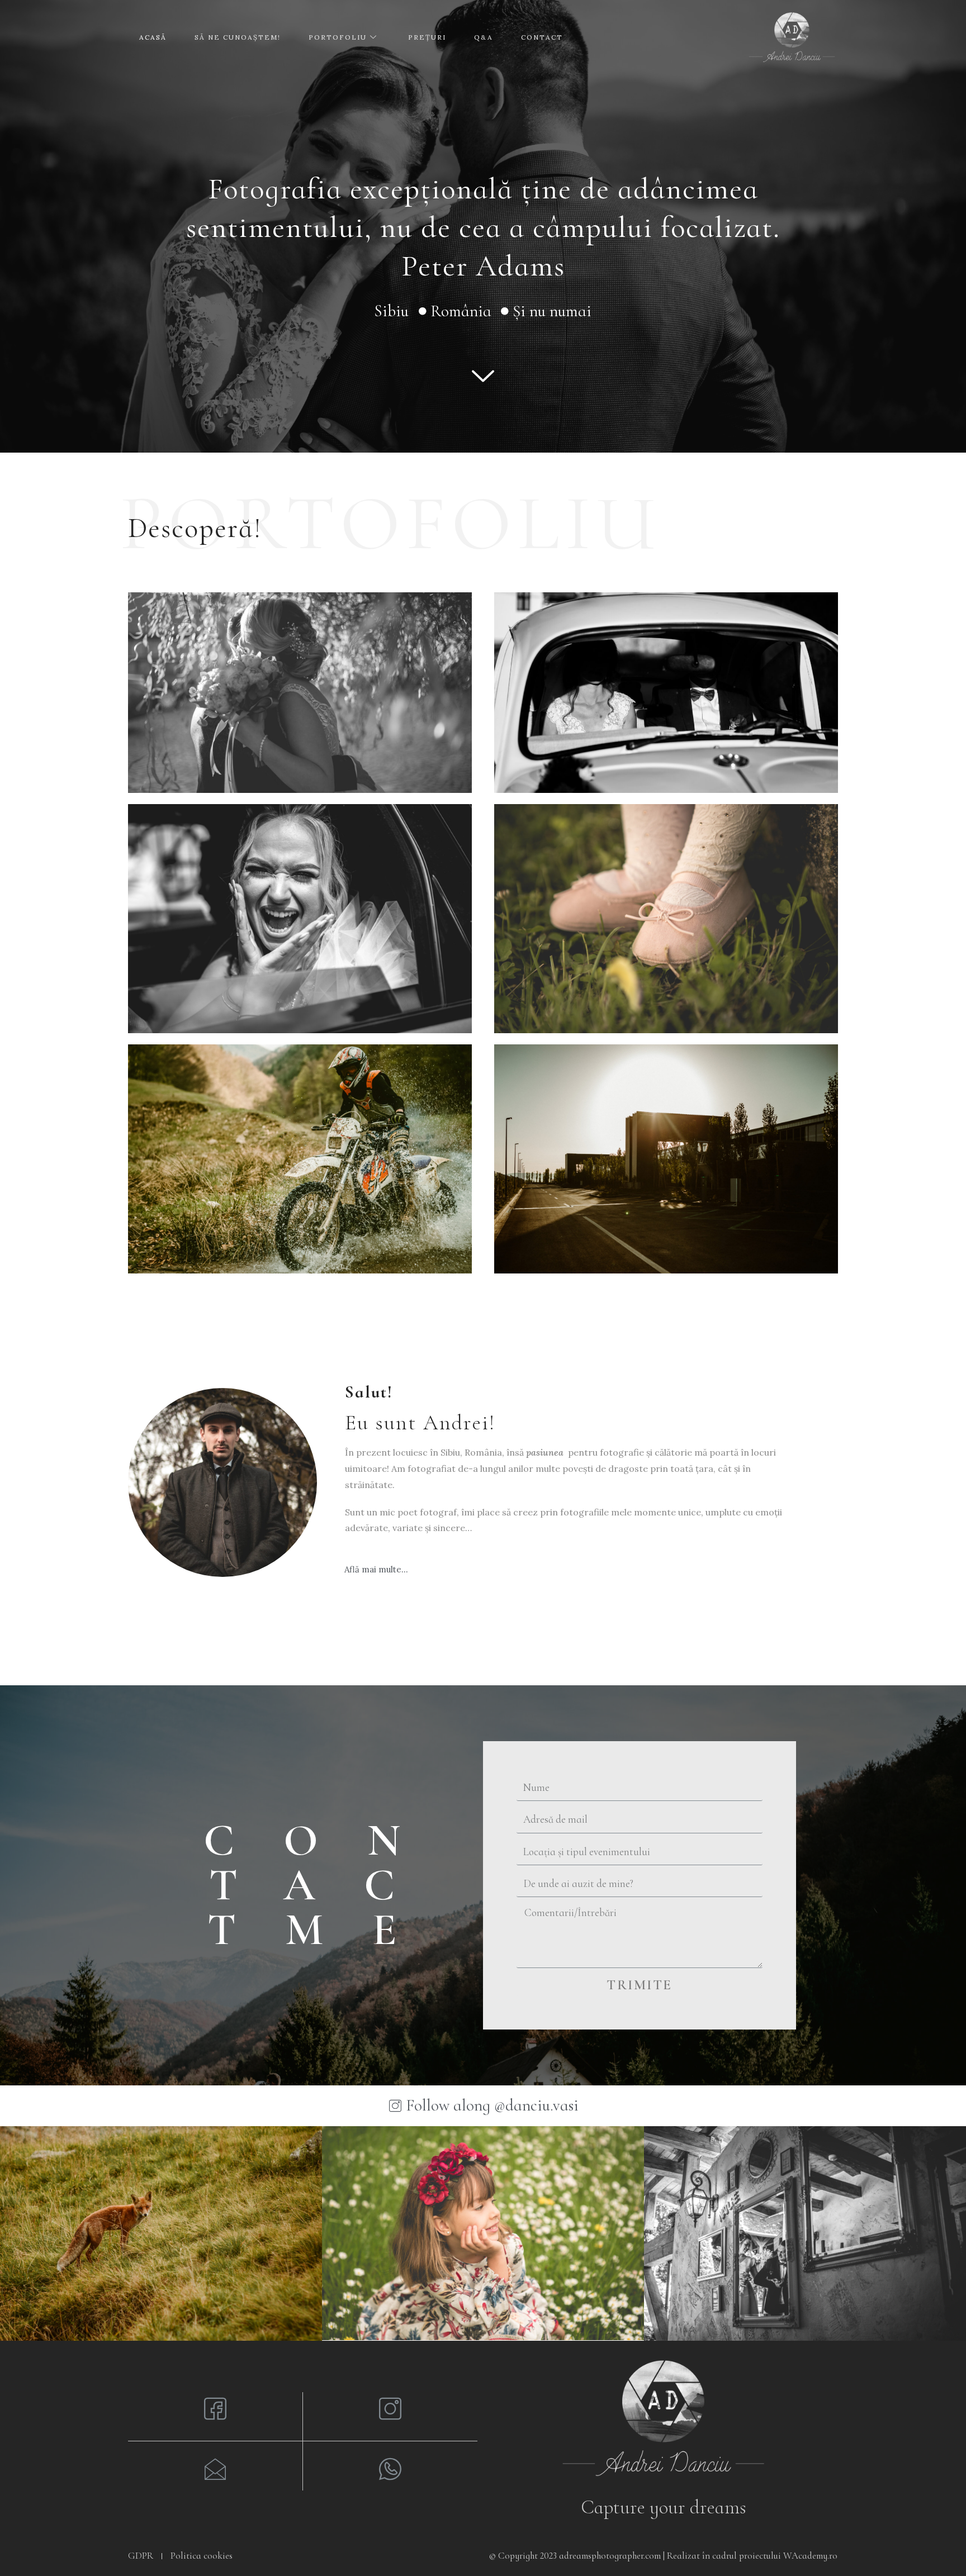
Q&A (484, 37)
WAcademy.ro (810, 2556)
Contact (542, 37)
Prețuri (427, 37)
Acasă (153, 37)
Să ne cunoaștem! (238, 37)
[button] (376, 1569)
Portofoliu (338, 37)
